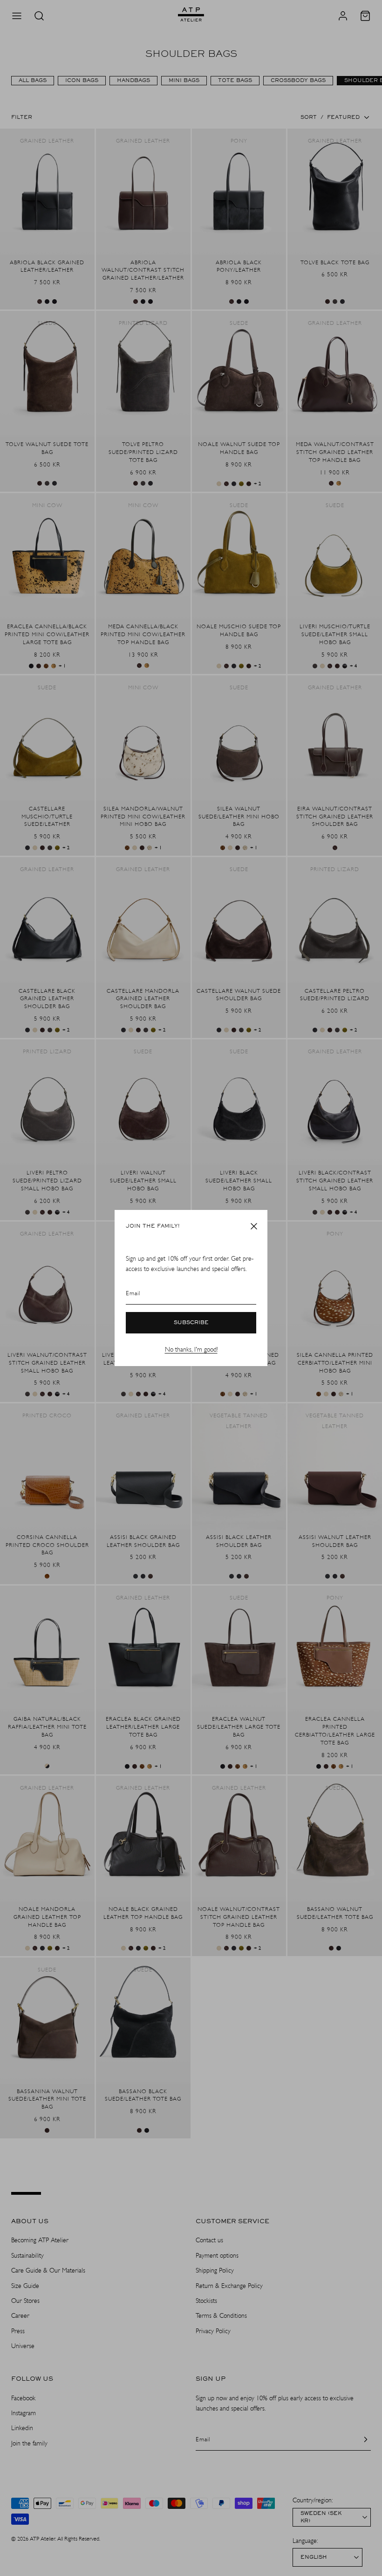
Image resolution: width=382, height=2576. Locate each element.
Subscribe (191, 1323)
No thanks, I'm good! (191, 1350)
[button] (254, 1226)
